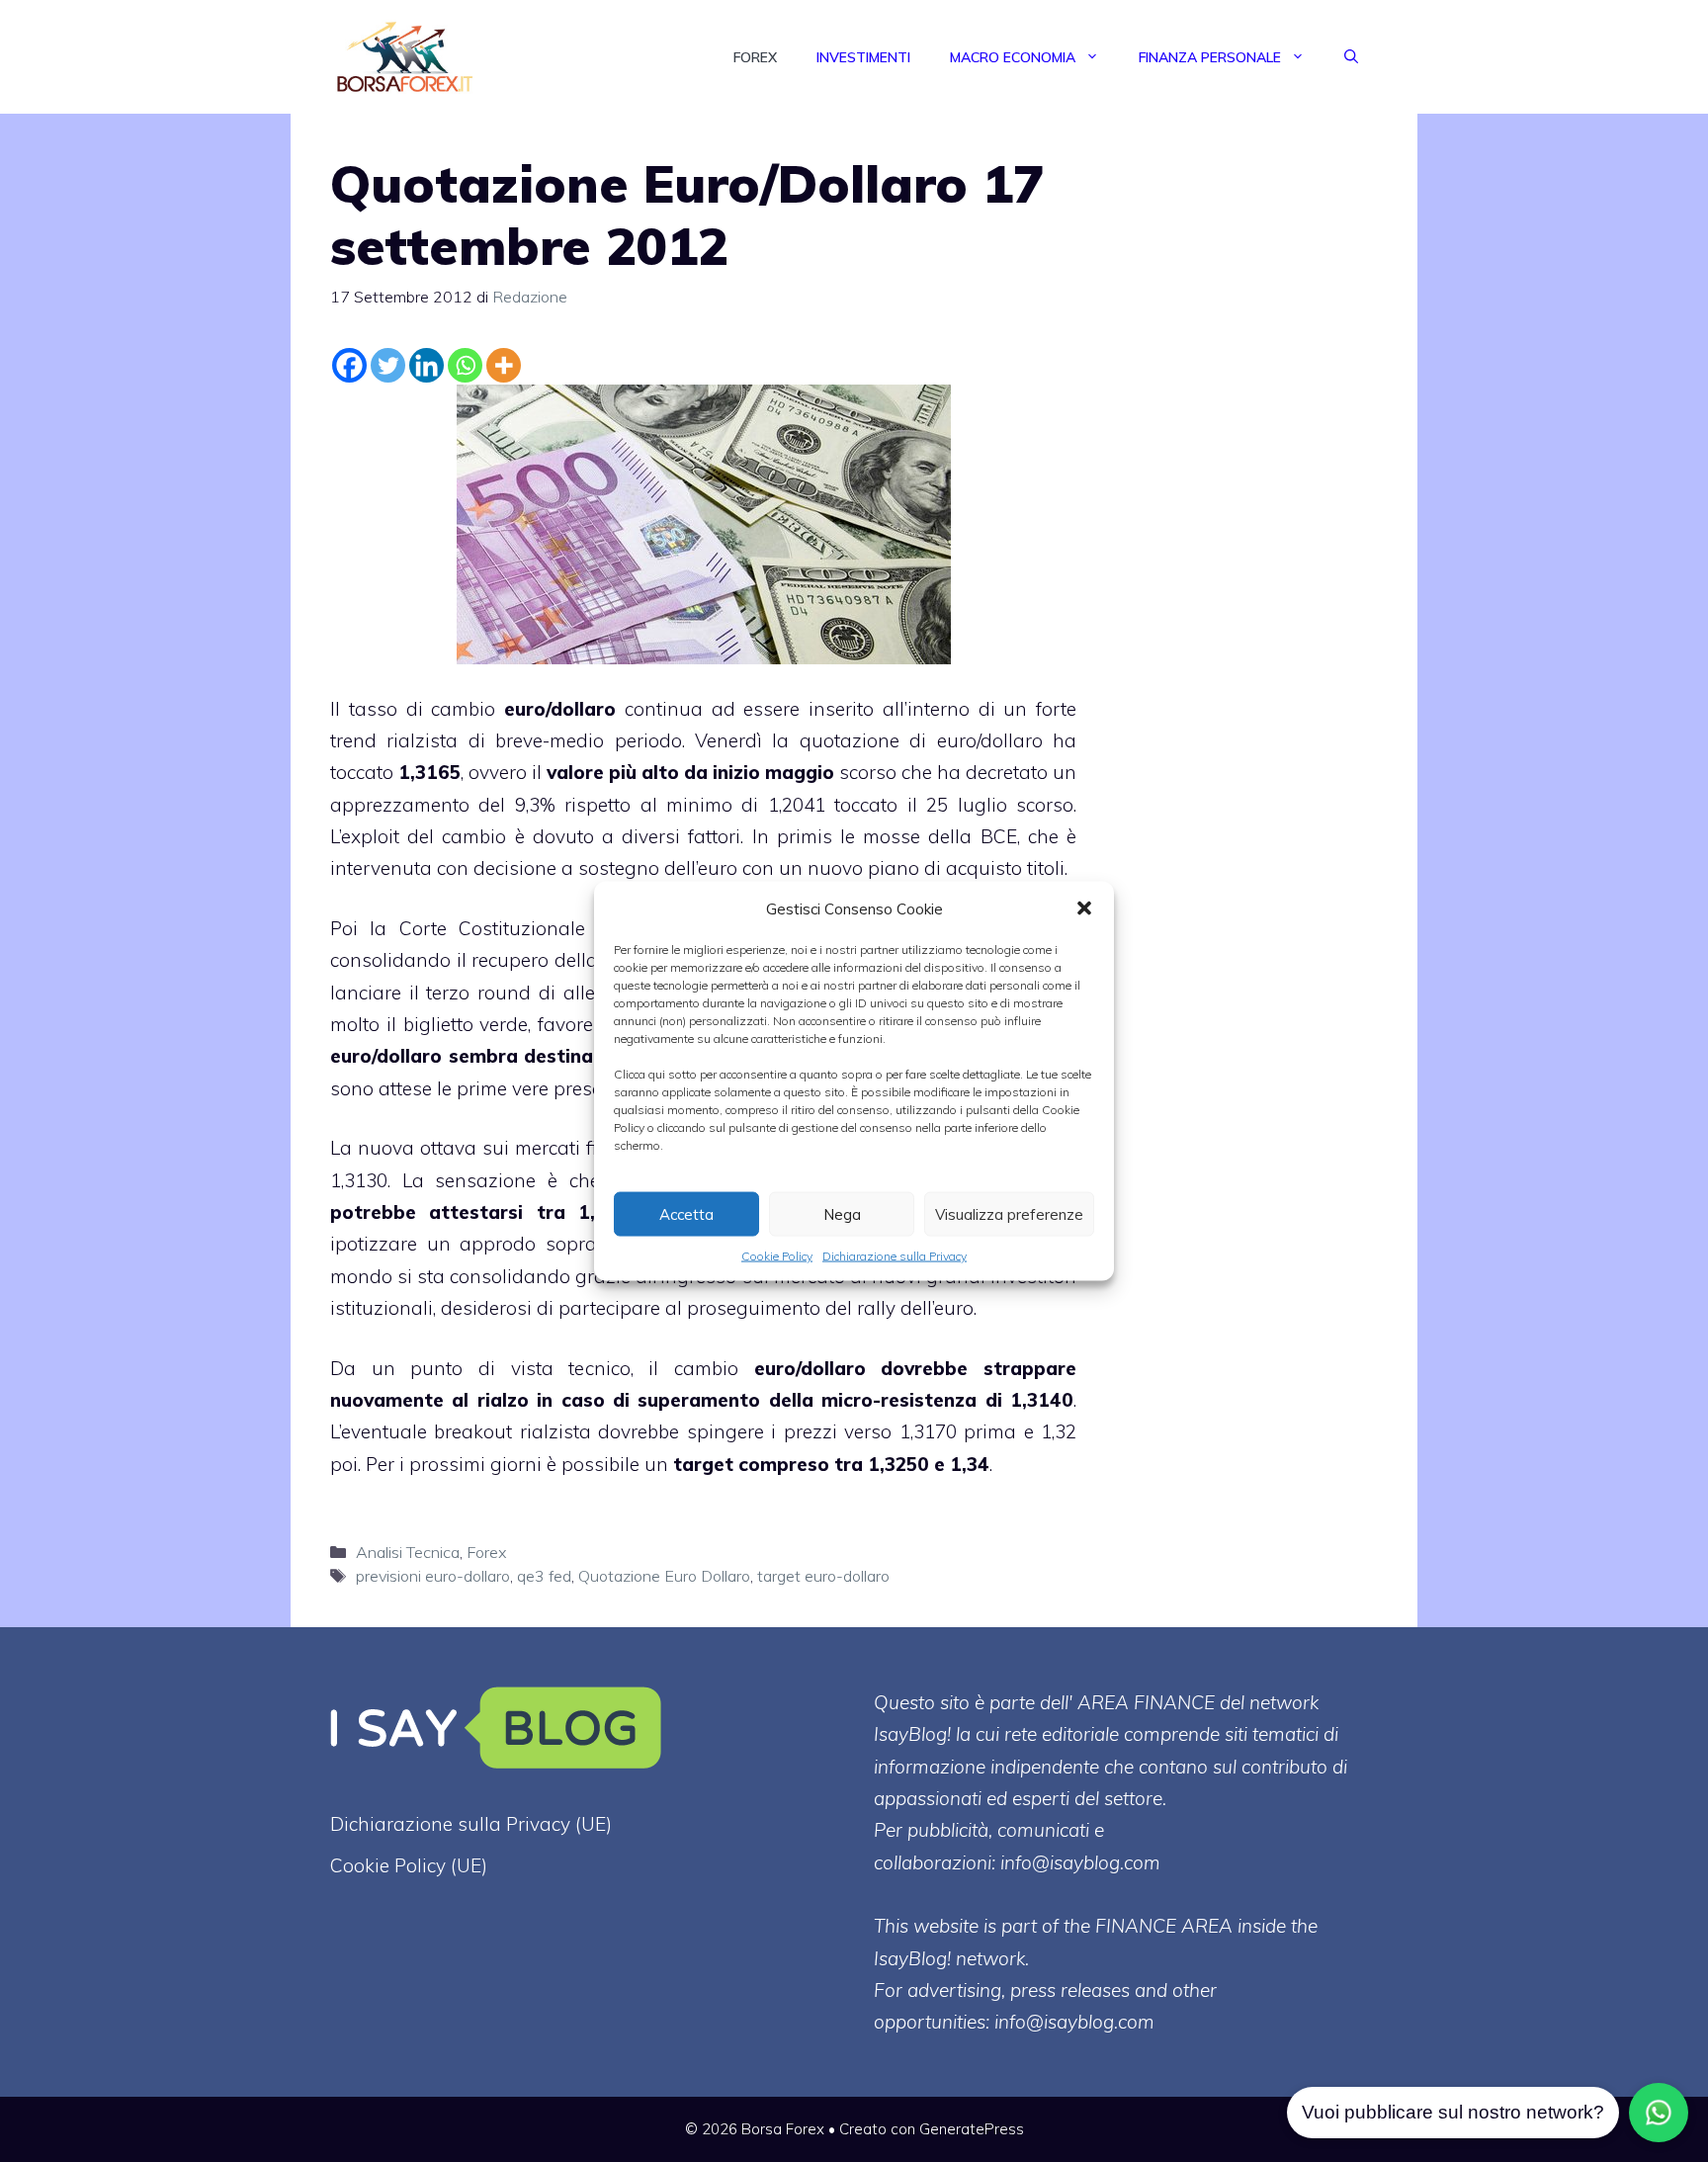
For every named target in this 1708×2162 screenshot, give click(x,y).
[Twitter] (388, 365)
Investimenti (863, 57)
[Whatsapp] (465, 365)
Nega (842, 1213)
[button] (1084, 908)
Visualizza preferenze (1009, 1213)
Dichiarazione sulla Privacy (895, 1256)
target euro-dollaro (823, 1576)
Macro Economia (1013, 57)
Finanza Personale (1210, 57)
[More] (504, 365)
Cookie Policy (777, 1256)
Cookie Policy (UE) (409, 1865)
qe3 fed (544, 1576)
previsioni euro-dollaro (433, 1576)
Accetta (686, 1213)
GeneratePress (972, 2129)
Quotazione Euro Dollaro (664, 1576)
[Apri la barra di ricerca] (1351, 57)
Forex (755, 57)
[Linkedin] (427, 365)
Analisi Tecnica (408, 1552)
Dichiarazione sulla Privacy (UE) (471, 1824)
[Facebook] (349, 365)
